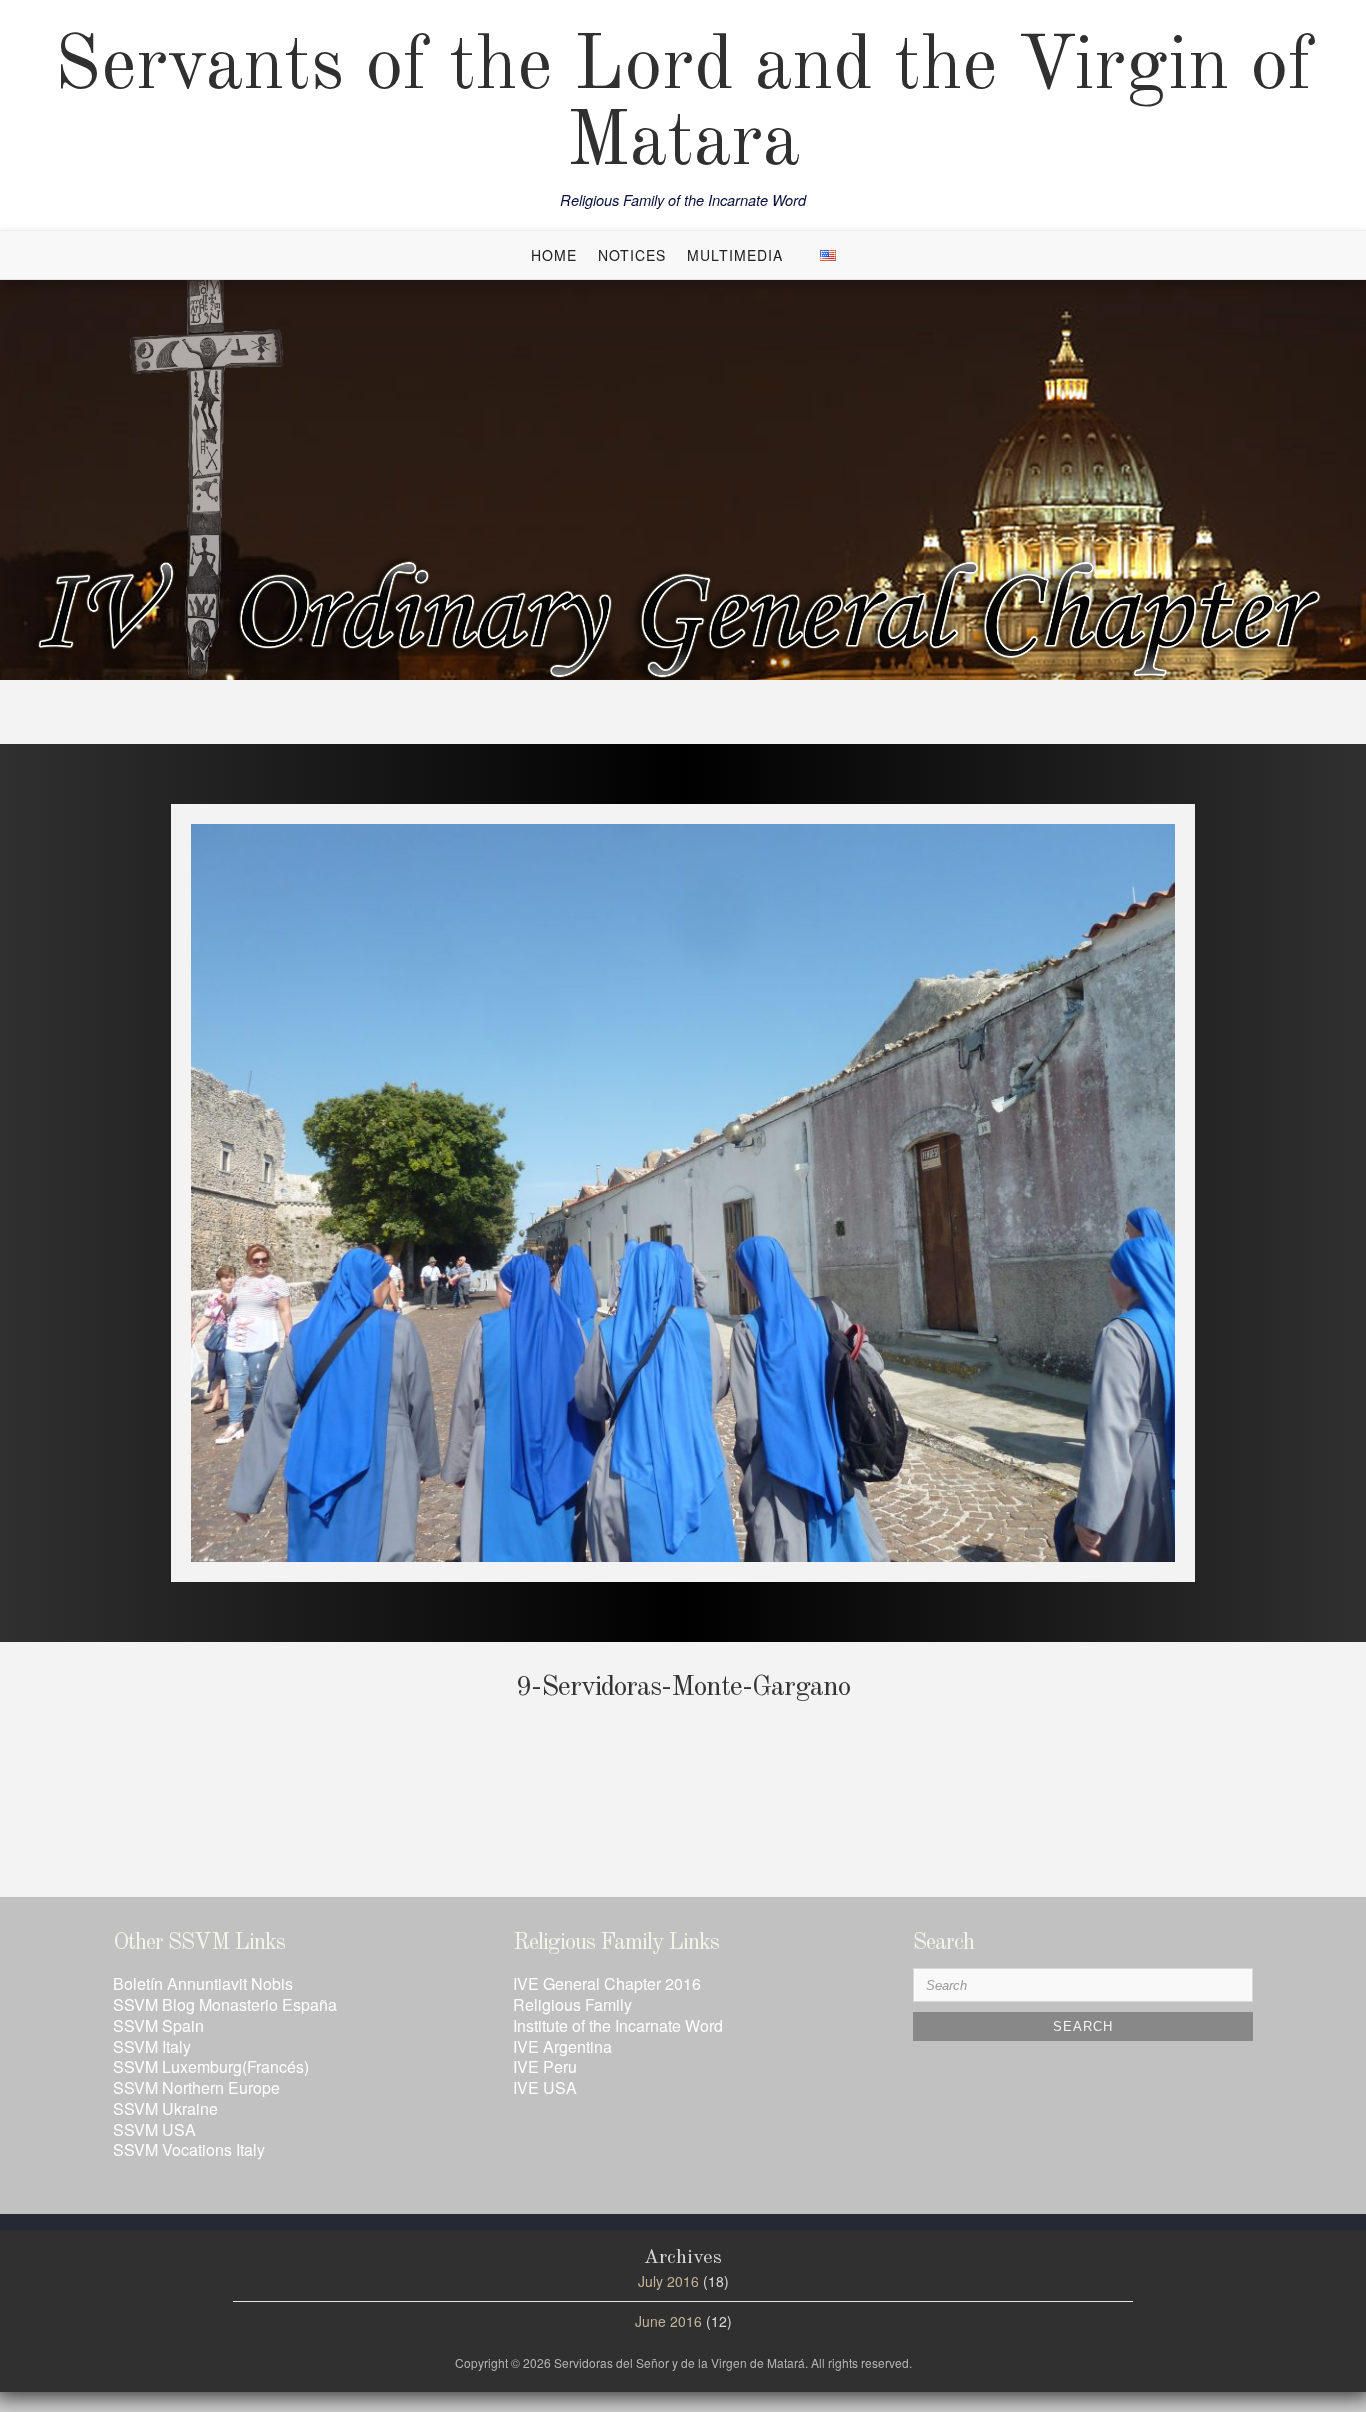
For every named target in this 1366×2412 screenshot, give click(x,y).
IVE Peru (545, 2066)
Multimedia (735, 255)
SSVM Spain (158, 2025)
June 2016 (668, 2321)
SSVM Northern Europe (196, 2087)
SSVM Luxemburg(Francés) (211, 2066)
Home (554, 255)
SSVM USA (154, 2129)
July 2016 (668, 2281)
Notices (632, 255)
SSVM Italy (152, 2046)
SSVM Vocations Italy (189, 2149)
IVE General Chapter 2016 (607, 1983)
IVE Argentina (562, 2046)
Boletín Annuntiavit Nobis (203, 1983)
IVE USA (545, 2087)
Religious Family (572, 2004)
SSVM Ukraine (165, 2108)
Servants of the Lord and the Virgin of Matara (683, 106)
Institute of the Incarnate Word (618, 2025)
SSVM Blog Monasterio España (225, 2004)
